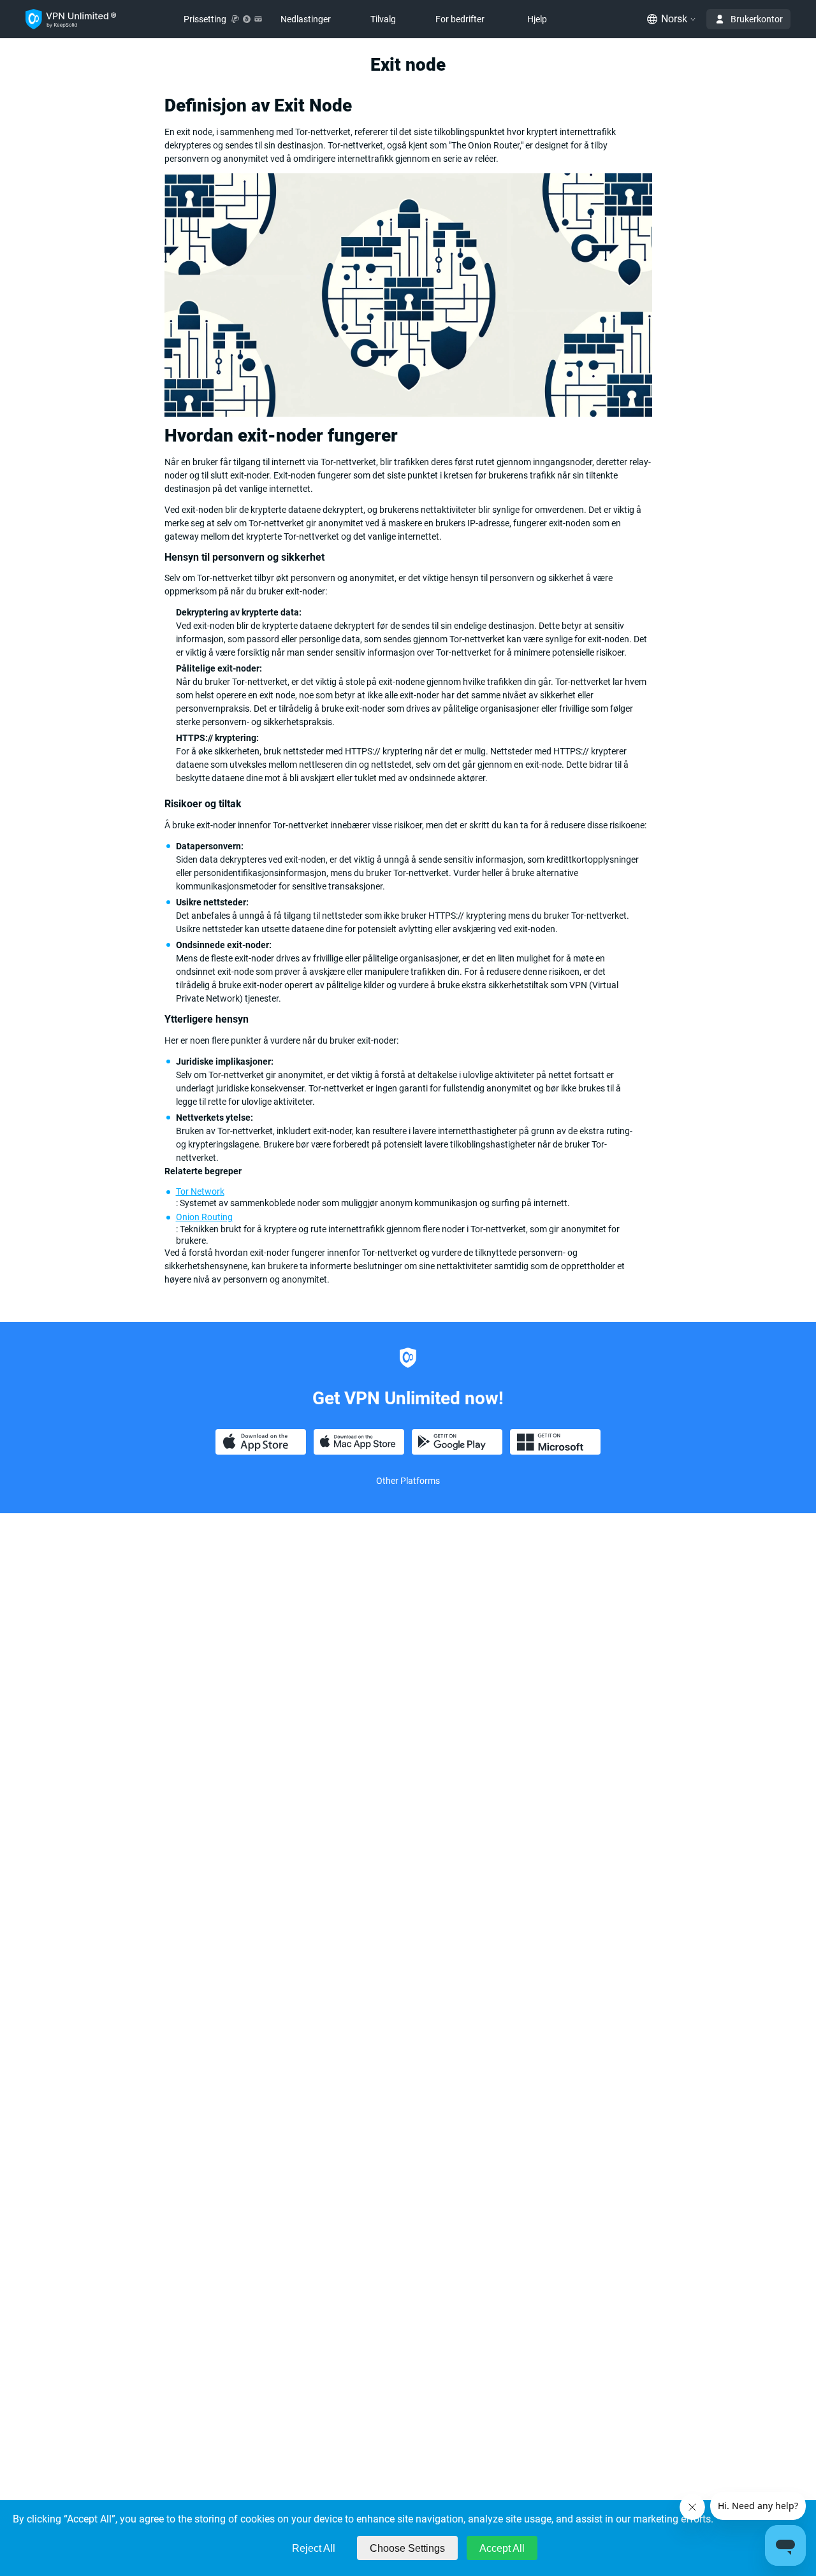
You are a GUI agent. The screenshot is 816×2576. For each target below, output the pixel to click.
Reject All (314, 2548)
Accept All (502, 2548)
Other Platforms (408, 1481)
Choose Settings (407, 2548)
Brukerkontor (757, 19)
